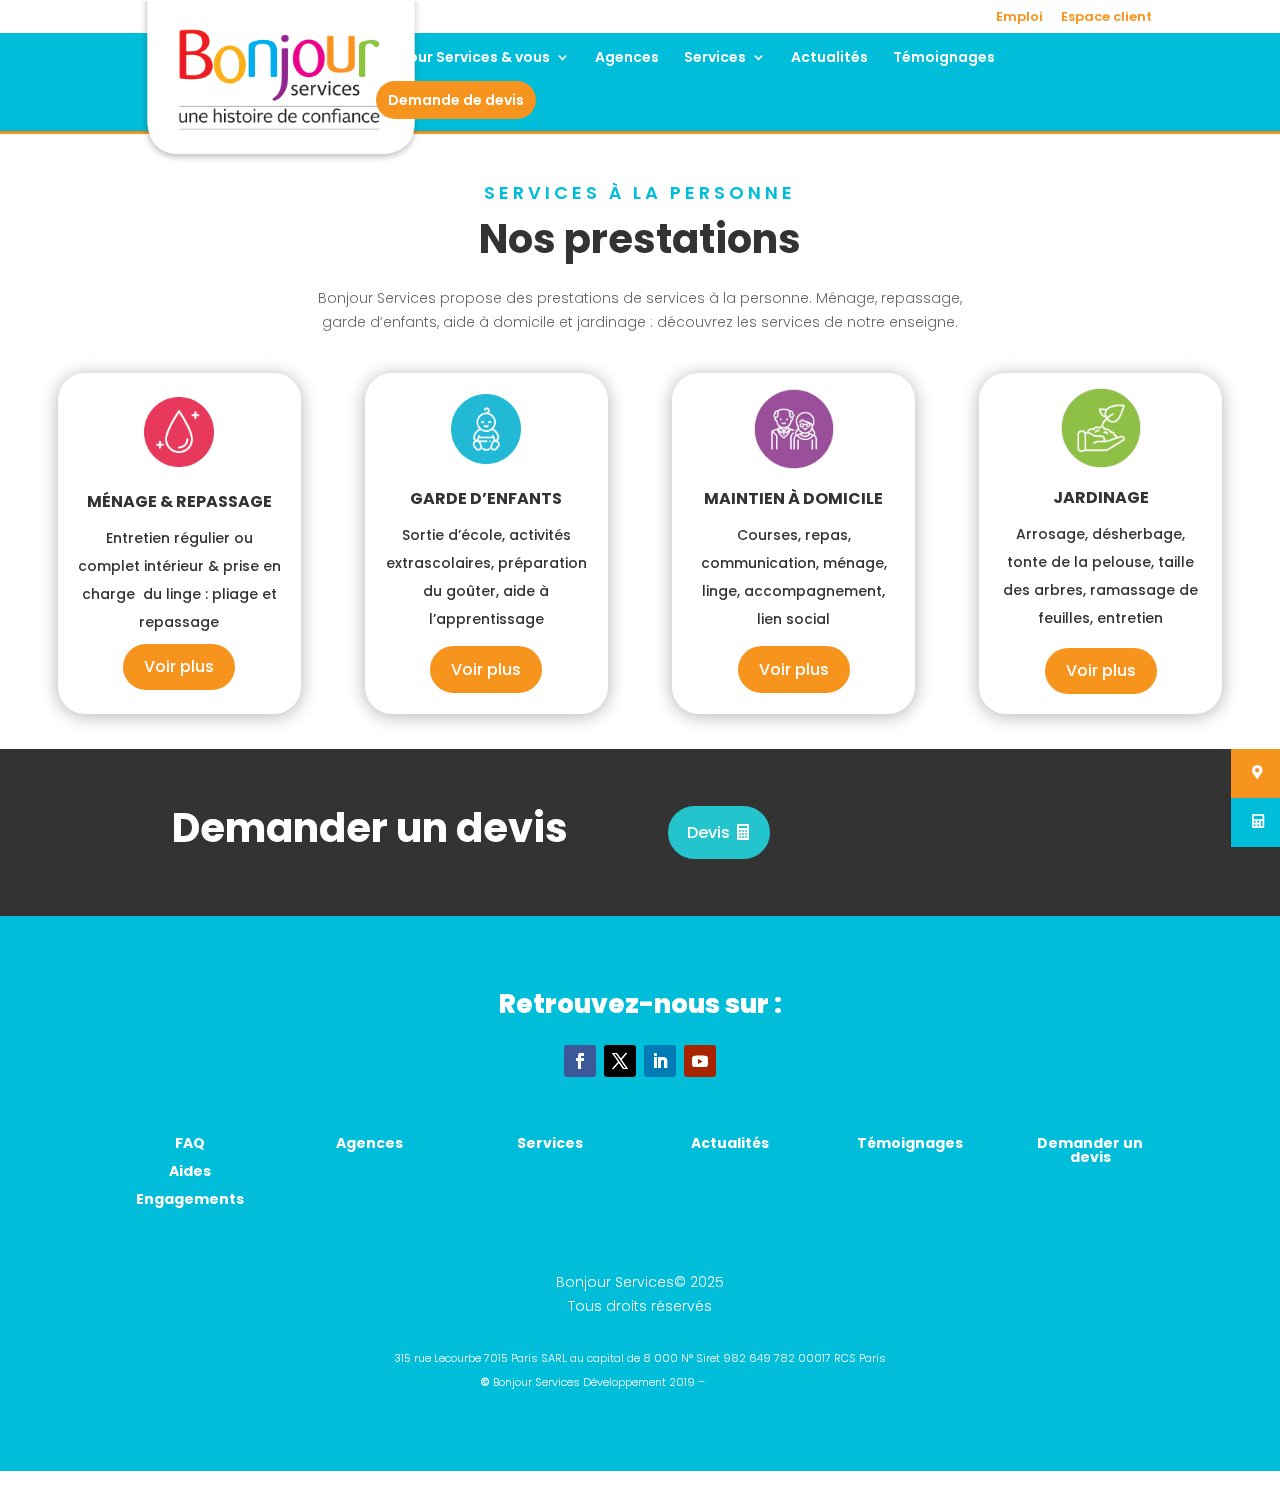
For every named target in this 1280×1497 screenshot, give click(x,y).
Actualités (829, 58)
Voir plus (179, 666)
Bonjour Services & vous (463, 58)
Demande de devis (456, 100)
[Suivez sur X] (620, 1061)
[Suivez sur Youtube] (700, 1061)
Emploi (1019, 18)
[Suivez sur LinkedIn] (660, 1061)
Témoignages (944, 58)
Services (715, 58)
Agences (627, 58)
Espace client (1106, 18)
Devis (708, 832)
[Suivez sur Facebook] (580, 1061)
